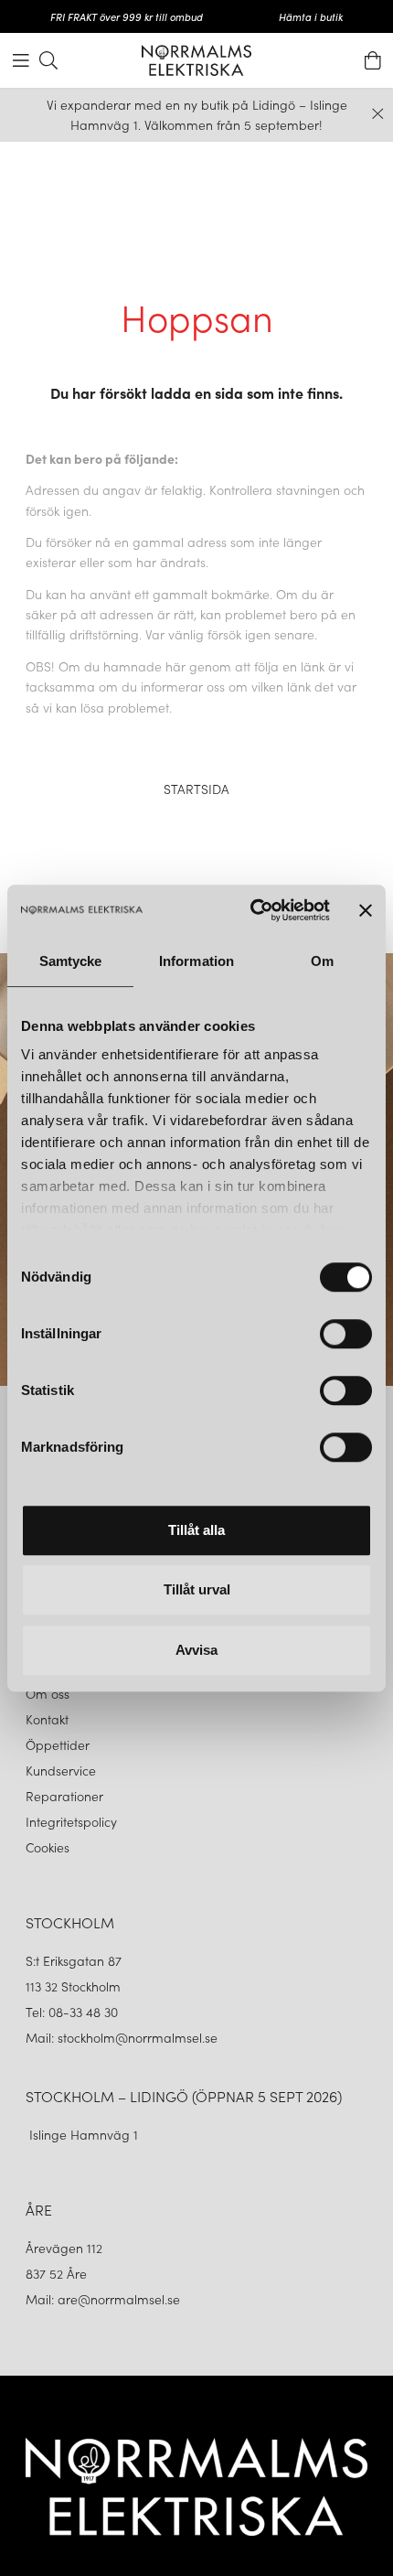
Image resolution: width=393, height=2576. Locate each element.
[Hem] (196, 60)
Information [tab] (196, 961)
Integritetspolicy (71, 1821)
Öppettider (58, 1744)
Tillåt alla (196, 1530)
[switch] (346, 1334)
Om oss (48, 1693)
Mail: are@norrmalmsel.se (103, 2299)
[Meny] (21, 60)
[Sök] (48, 60)
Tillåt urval (197, 1589)
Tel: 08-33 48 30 (74, 2012)
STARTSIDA (196, 789)
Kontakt (49, 1719)
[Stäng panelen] (366, 910)
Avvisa (196, 1650)
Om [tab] (322, 961)
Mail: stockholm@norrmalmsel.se (122, 2037)
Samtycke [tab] (71, 961)
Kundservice (61, 1770)
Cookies (48, 1847)
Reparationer (64, 1796)
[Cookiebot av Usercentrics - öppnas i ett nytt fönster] (251, 910)
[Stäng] (378, 114)
